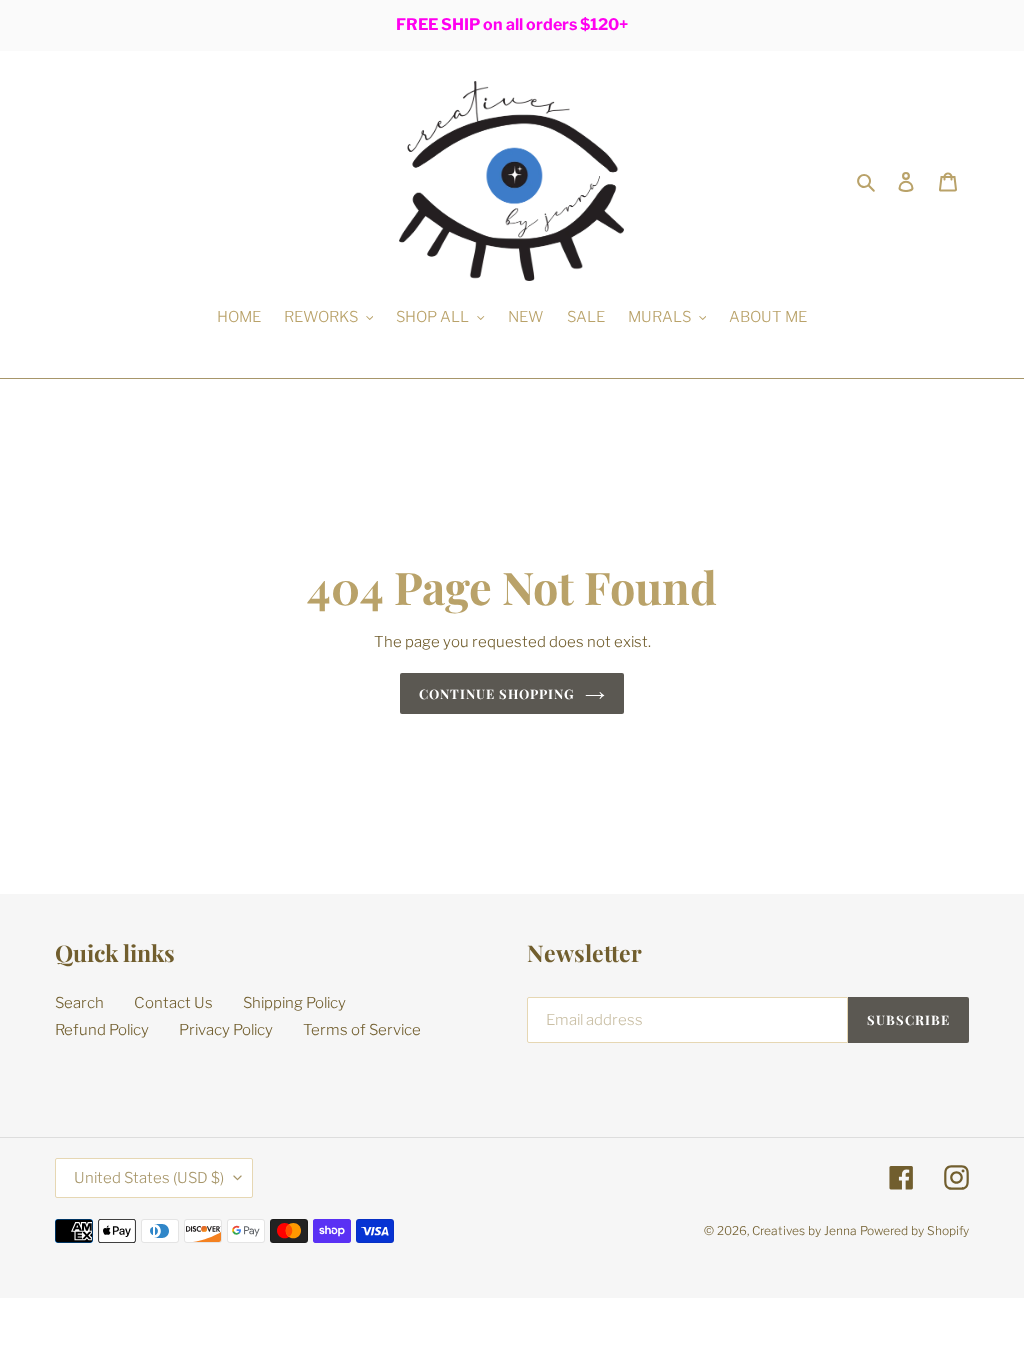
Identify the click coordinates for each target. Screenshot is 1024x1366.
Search (79, 1003)
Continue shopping (497, 693)
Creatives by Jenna (804, 1230)
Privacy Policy (226, 1030)
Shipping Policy (294, 1003)
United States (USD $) (149, 1178)
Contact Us (173, 1003)
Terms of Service (362, 1030)
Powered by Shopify (914, 1230)
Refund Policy (102, 1030)
